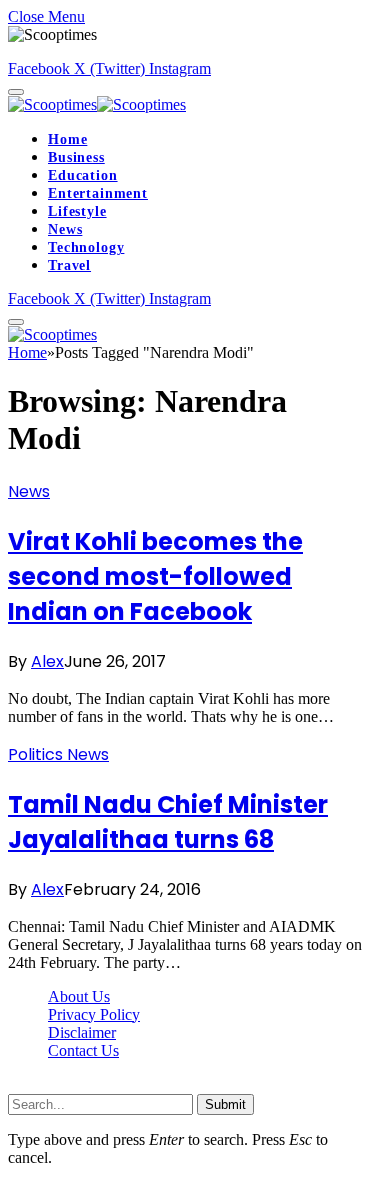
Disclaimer (82, 1032)
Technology (86, 247)
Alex (47, 661)
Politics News (58, 754)
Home (67, 139)
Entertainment (98, 193)
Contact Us (83, 1050)
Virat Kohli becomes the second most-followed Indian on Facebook (155, 576)
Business (76, 157)
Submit (225, 1104)
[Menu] (16, 92)
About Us (79, 996)
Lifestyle (77, 211)
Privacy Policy (94, 1014)
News (65, 229)
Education (83, 175)
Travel (69, 265)
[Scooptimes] (97, 104)
